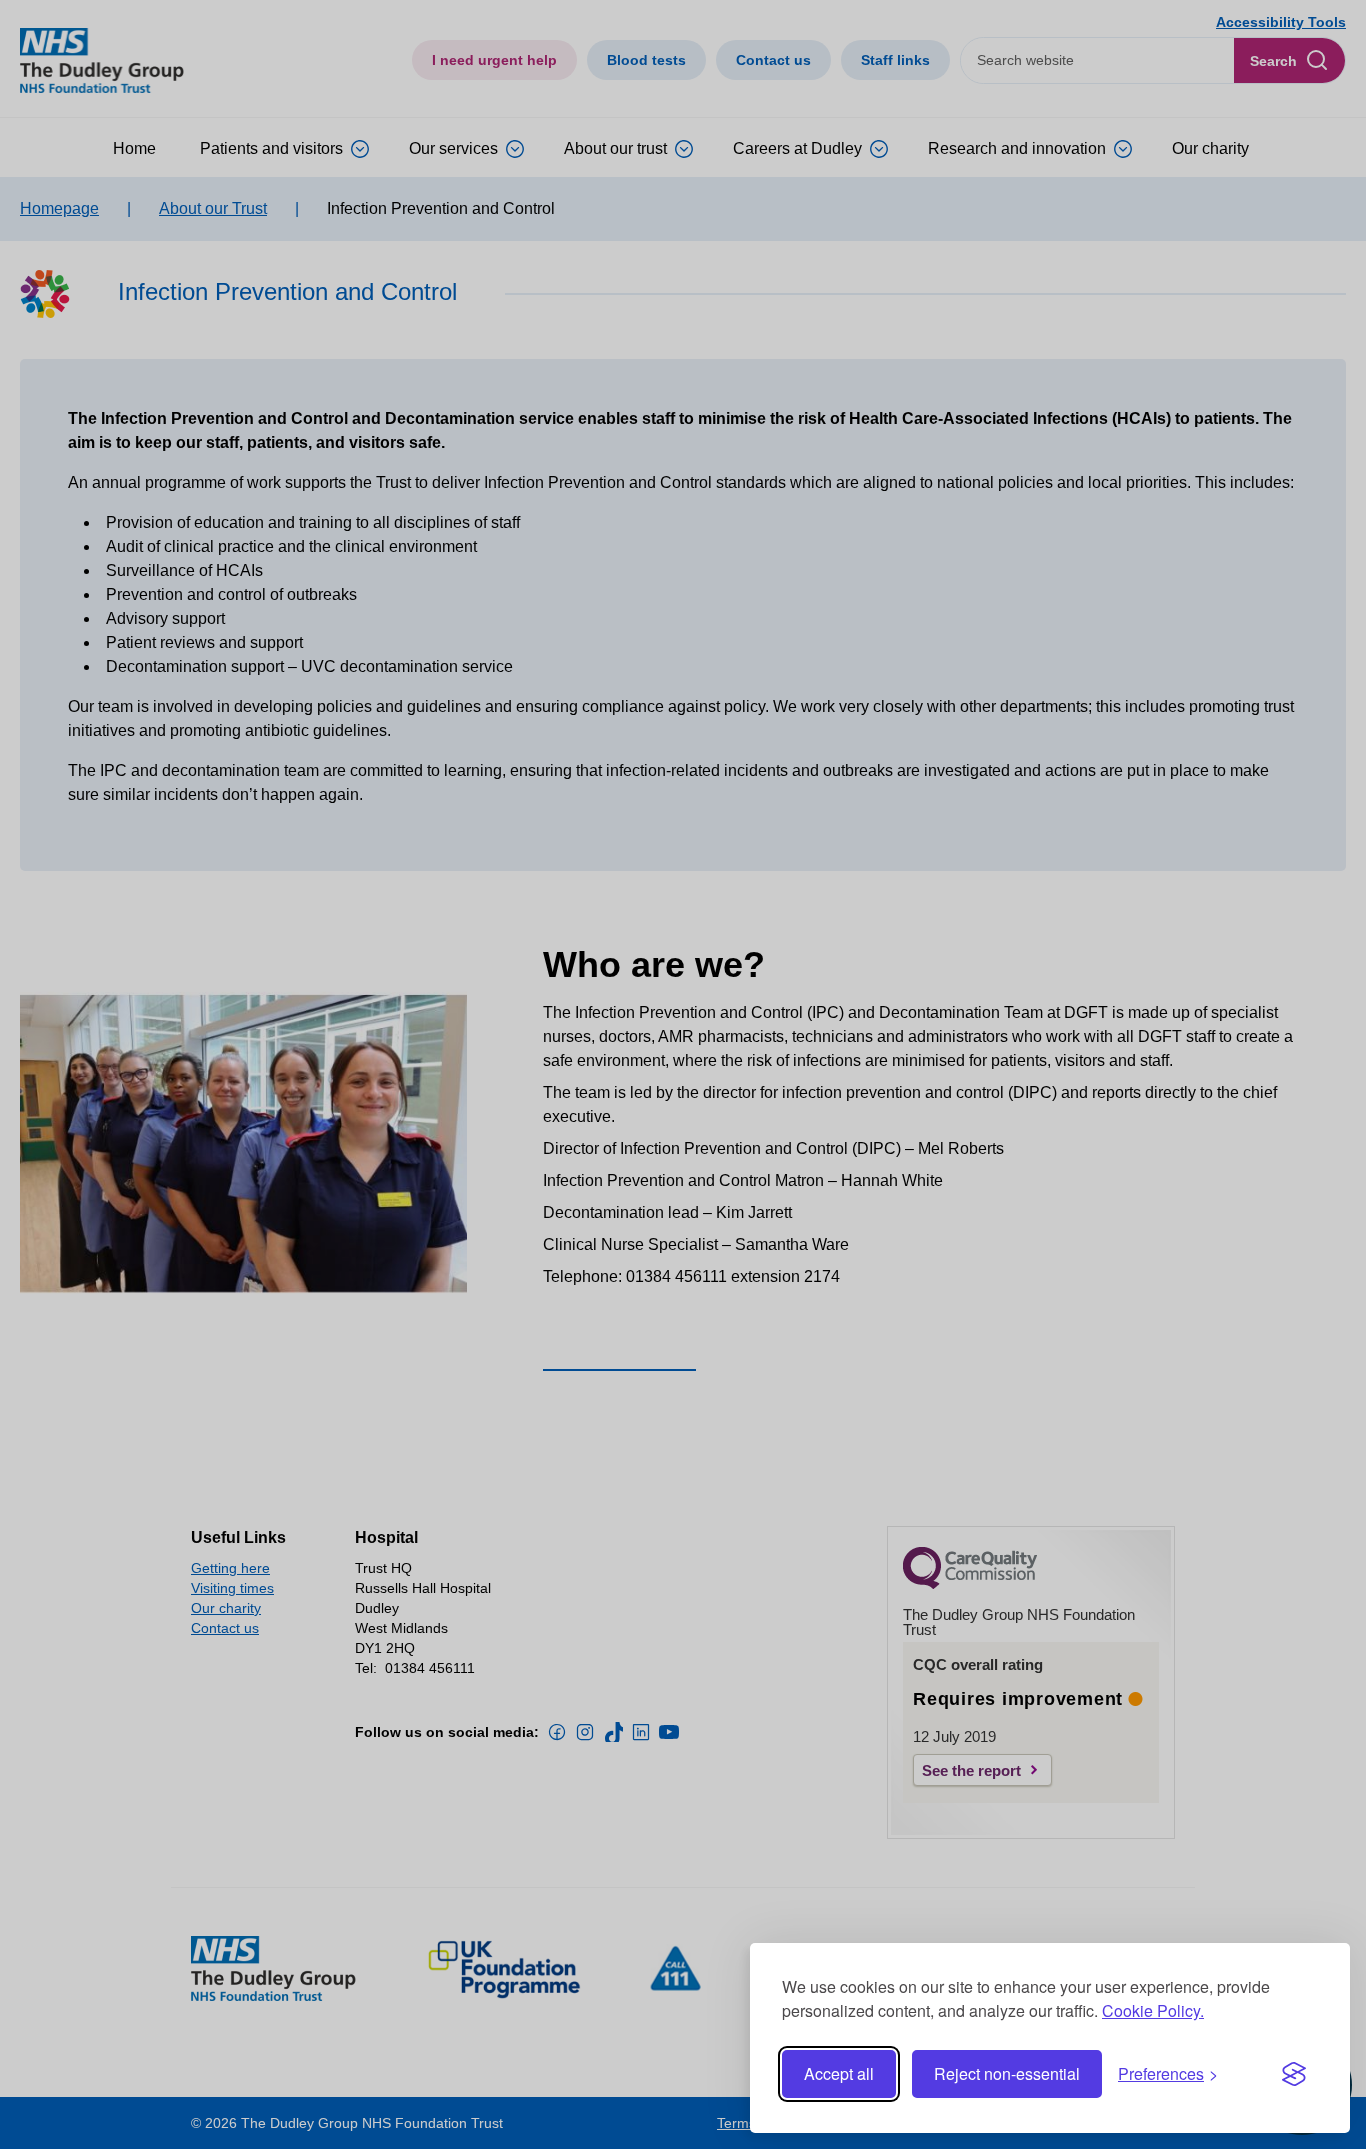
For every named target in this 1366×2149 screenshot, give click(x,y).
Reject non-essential (1007, 2073)
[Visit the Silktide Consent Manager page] (1294, 2074)
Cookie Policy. (1153, 2010)
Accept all (839, 2073)
